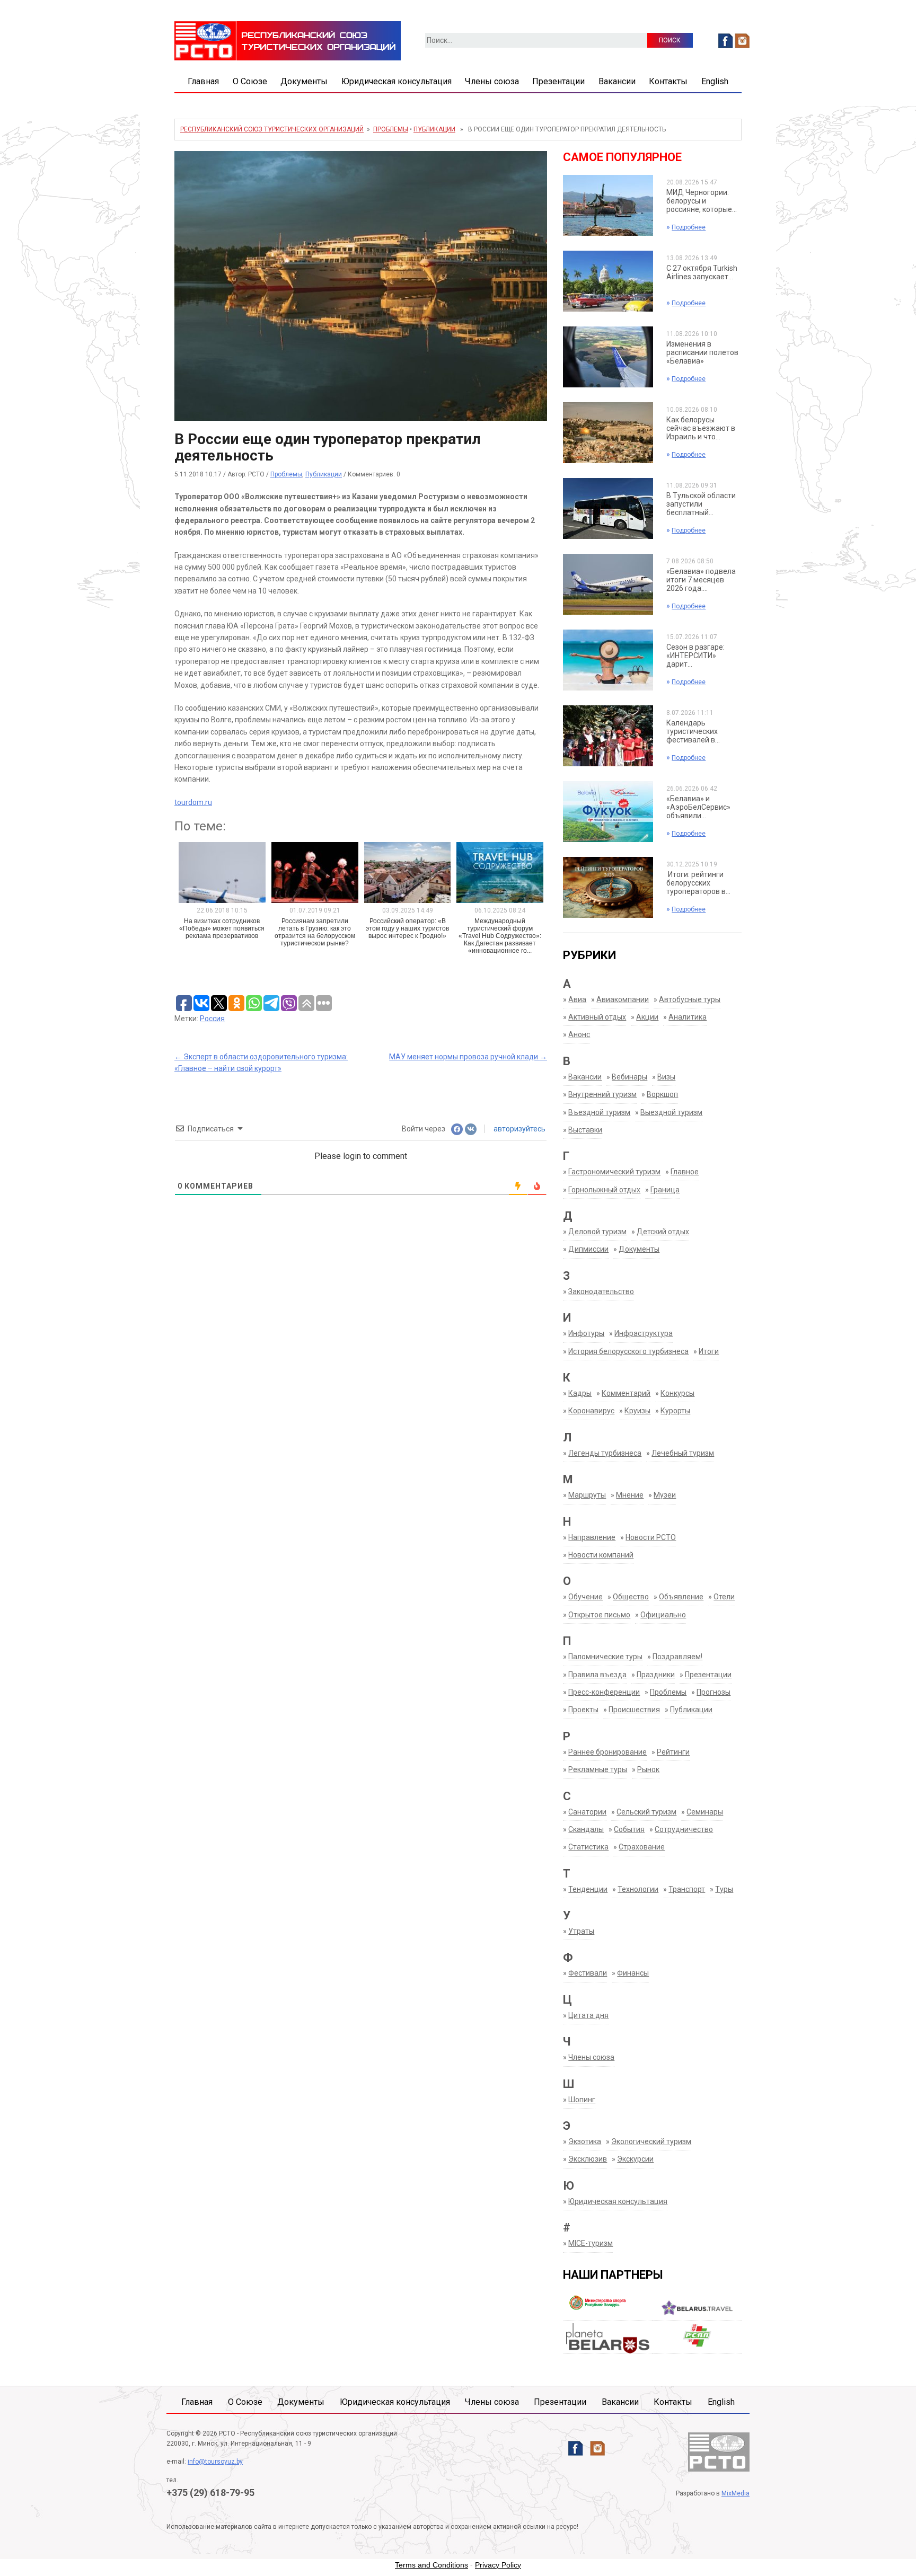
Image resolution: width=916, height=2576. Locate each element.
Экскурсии (635, 2159)
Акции (647, 1017)
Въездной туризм (599, 1112)
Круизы (637, 1411)
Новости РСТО (651, 1537)
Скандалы (586, 1829)
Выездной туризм (671, 1112)
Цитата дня (588, 2015)
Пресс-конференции (604, 1692)
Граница (665, 1190)
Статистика (588, 1847)
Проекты (583, 1710)
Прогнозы (714, 1692)
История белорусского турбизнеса (628, 1351)
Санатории (587, 1812)
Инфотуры (586, 1333)
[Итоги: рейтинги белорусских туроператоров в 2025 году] (608, 887)
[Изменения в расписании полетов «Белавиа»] (608, 357)
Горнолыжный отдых (604, 1190)
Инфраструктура (644, 1333)
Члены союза (492, 81)
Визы (666, 1077)
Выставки (585, 1130)
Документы (304, 81)
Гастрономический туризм (614, 1172)
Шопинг (582, 2100)
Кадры (580, 1393)
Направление (592, 1537)
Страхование (642, 1847)
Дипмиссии (588, 1249)
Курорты (675, 1411)
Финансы (633, 1973)
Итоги (709, 1351)
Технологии (638, 1889)
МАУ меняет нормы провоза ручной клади (468, 1057)
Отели (724, 1597)
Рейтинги (673, 1752)
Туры (724, 1889)
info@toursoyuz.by (215, 2462)
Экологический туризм (651, 2141)
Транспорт (687, 1889)
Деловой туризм (597, 1232)
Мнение (630, 1495)
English (715, 81)
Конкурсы (677, 1393)
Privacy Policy (498, 2565)
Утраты (581, 1931)
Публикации (434, 129)
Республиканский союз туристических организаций (272, 129)
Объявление (681, 1597)
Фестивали (588, 1973)
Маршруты (587, 1495)
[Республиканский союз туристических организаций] (288, 40)
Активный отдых (597, 1017)
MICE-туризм (591, 2243)
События (629, 1829)
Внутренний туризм (602, 1094)
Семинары (705, 1812)
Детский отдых (663, 1232)
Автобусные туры (690, 999)
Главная (203, 81)
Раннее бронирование (607, 1752)
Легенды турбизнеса (605, 1453)
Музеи (665, 1495)
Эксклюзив (588, 2159)
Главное (685, 1172)
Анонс (579, 1034)
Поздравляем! (677, 1657)
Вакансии (617, 81)
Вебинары (629, 1077)
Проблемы (391, 129)
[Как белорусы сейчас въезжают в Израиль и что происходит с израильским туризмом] (608, 432)
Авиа (577, 999)
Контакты (668, 81)
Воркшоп (662, 1094)
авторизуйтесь (519, 1129)
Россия (212, 1019)
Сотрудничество (684, 1829)
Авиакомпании (623, 999)
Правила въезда (597, 1675)
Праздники (656, 1675)
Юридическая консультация (397, 81)
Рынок (648, 1769)
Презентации (558, 81)
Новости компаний (601, 1555)
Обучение (585, 1597)
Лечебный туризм (683, 1453)
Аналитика (688, 1017)
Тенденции (588, 1889)
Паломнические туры (605, 1657)
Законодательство (601, 1291)
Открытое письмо (599, 1615)
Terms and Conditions (431, 2565)
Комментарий (626, 1393)
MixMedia (736, 2493)
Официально (663, 1615)
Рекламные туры (598, 1769)
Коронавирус (591, 1411)
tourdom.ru (193, 802)
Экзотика (585, 2141)
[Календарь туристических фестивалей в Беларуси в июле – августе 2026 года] (608, 736)
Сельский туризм (646, 1812)
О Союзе (250, 81)
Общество (631, 1597)
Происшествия (634, 1710)
